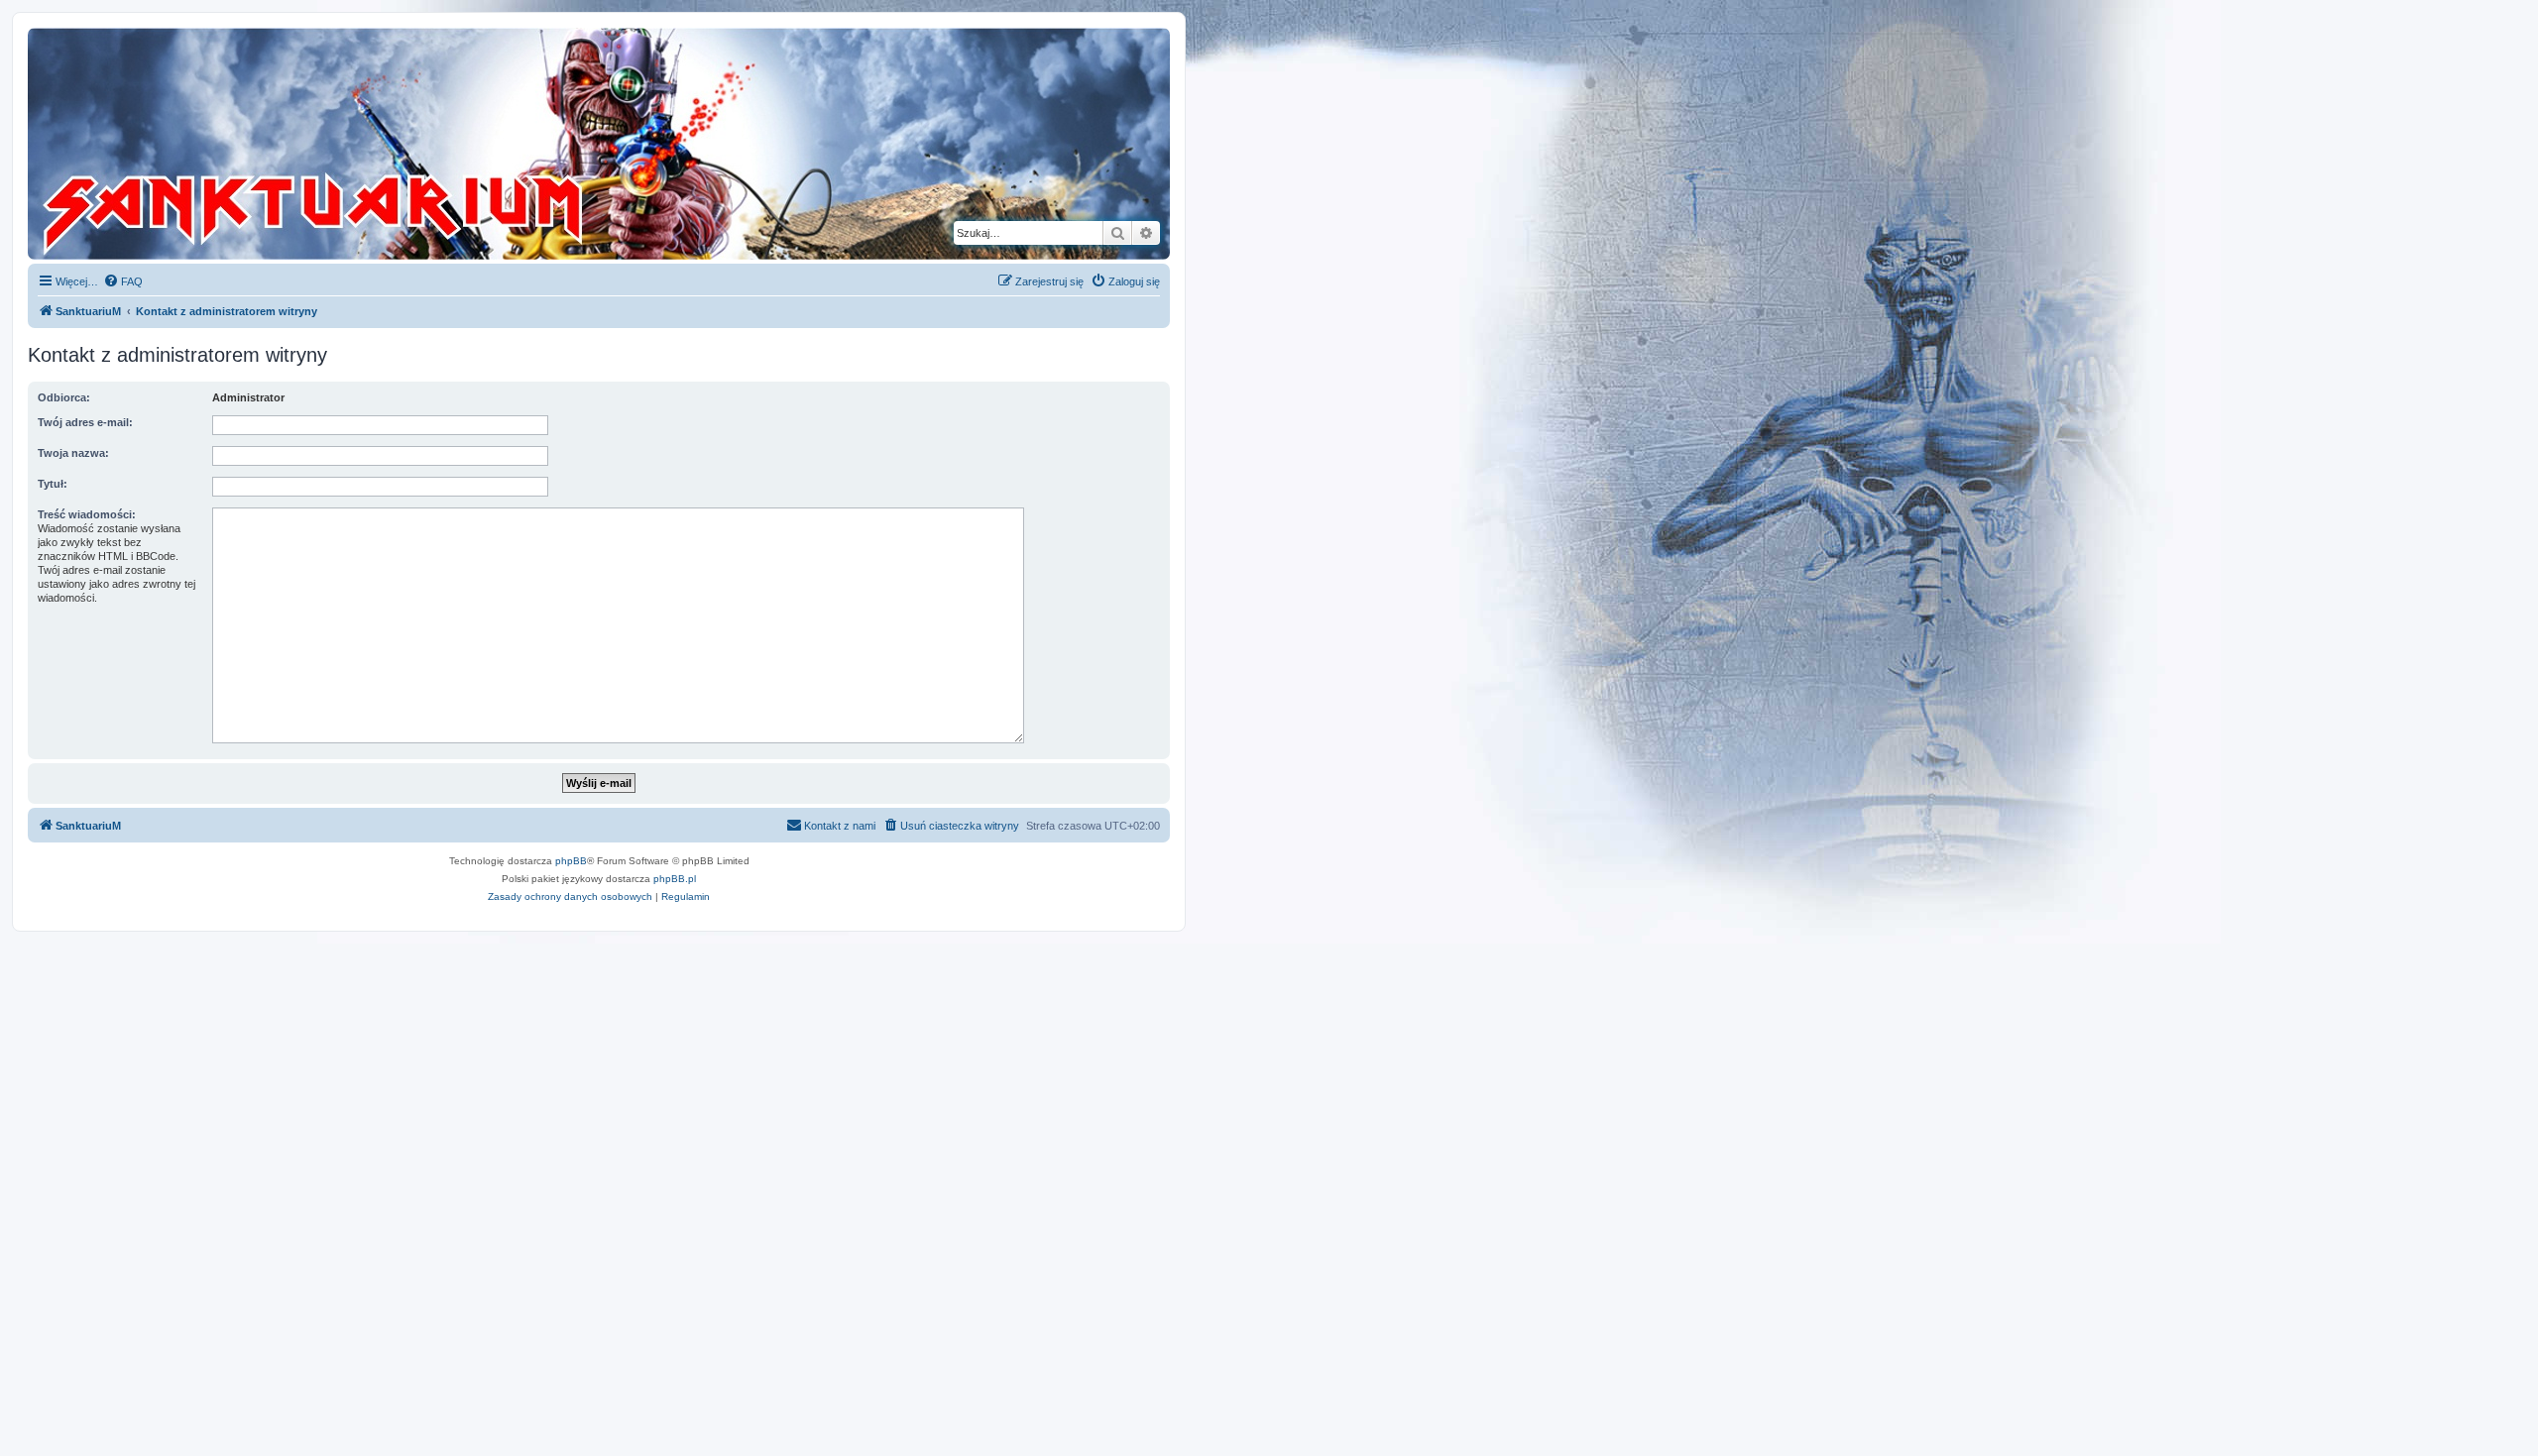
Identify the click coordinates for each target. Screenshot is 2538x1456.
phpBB (571, 861)
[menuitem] (123, 281)
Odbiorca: (64, 397)
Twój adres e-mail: (85, 422)
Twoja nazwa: (73, 453)
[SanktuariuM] (405, 144)
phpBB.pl (675, 879)
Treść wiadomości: (87, 514)
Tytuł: (53, 484)
